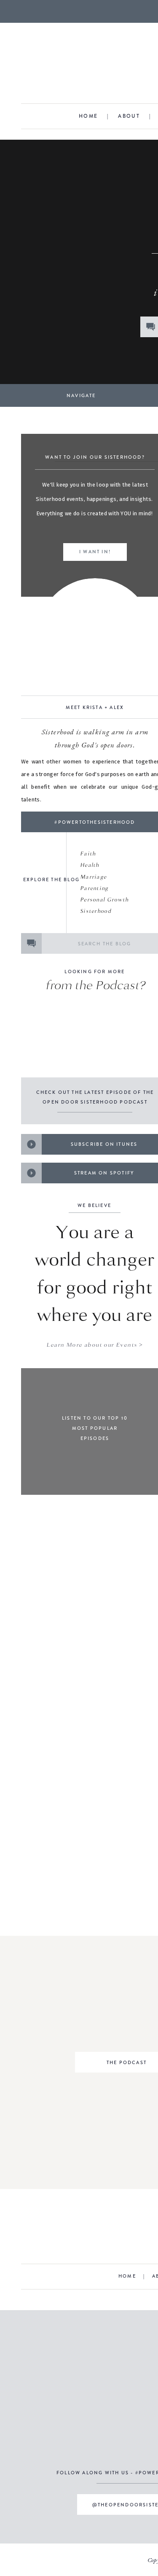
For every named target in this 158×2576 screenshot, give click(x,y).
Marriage (93, 877)
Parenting (94, 888)
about (129, 116)
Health (90, 865)
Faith (88, 854)
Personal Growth (105, 900)
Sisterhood (96, 911)
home (88, 116)
